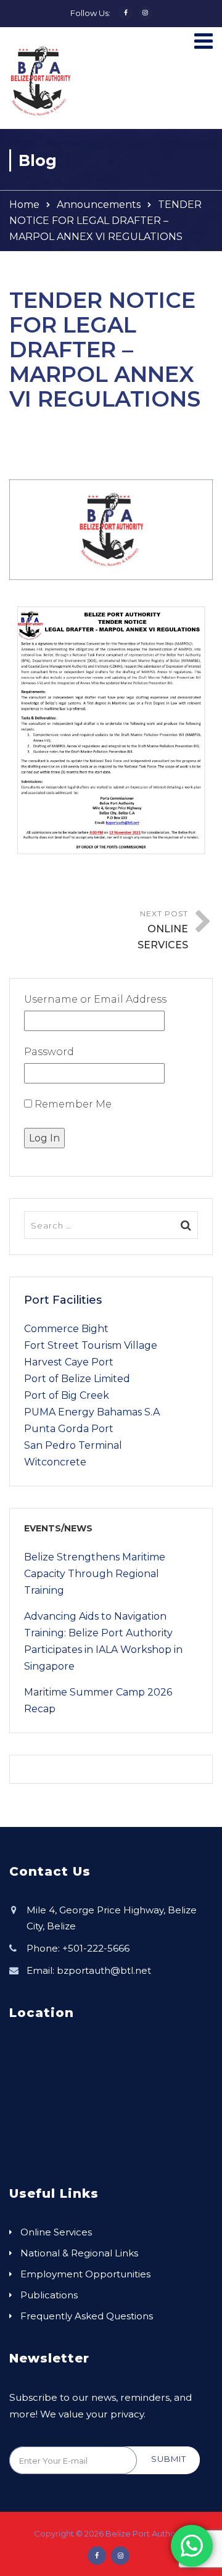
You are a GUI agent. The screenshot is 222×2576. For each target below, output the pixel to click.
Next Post (163, 930)
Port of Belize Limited (77, 1379)
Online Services (56, 2232)
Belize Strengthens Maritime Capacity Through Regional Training (95, 1574)
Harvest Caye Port (69, 1362)
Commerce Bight (66, 1329)
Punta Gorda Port (69, 1429)
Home (24, 205)
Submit (169, 2459)
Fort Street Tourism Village (91, 1345)
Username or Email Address (95, 999)
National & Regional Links (79, 2253)
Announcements (99, 205)
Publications (49, 2295)
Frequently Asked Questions (87, 2316)
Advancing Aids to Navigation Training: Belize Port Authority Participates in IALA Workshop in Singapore (103, 1641)
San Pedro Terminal (73, 1445)
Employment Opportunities (85, 2274)
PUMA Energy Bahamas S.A (92, 1412)
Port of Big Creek (67, 1395)
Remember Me (72, 1104)
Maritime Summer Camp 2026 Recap (98, 1700)
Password (49, 1052)
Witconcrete (55, 1462)
